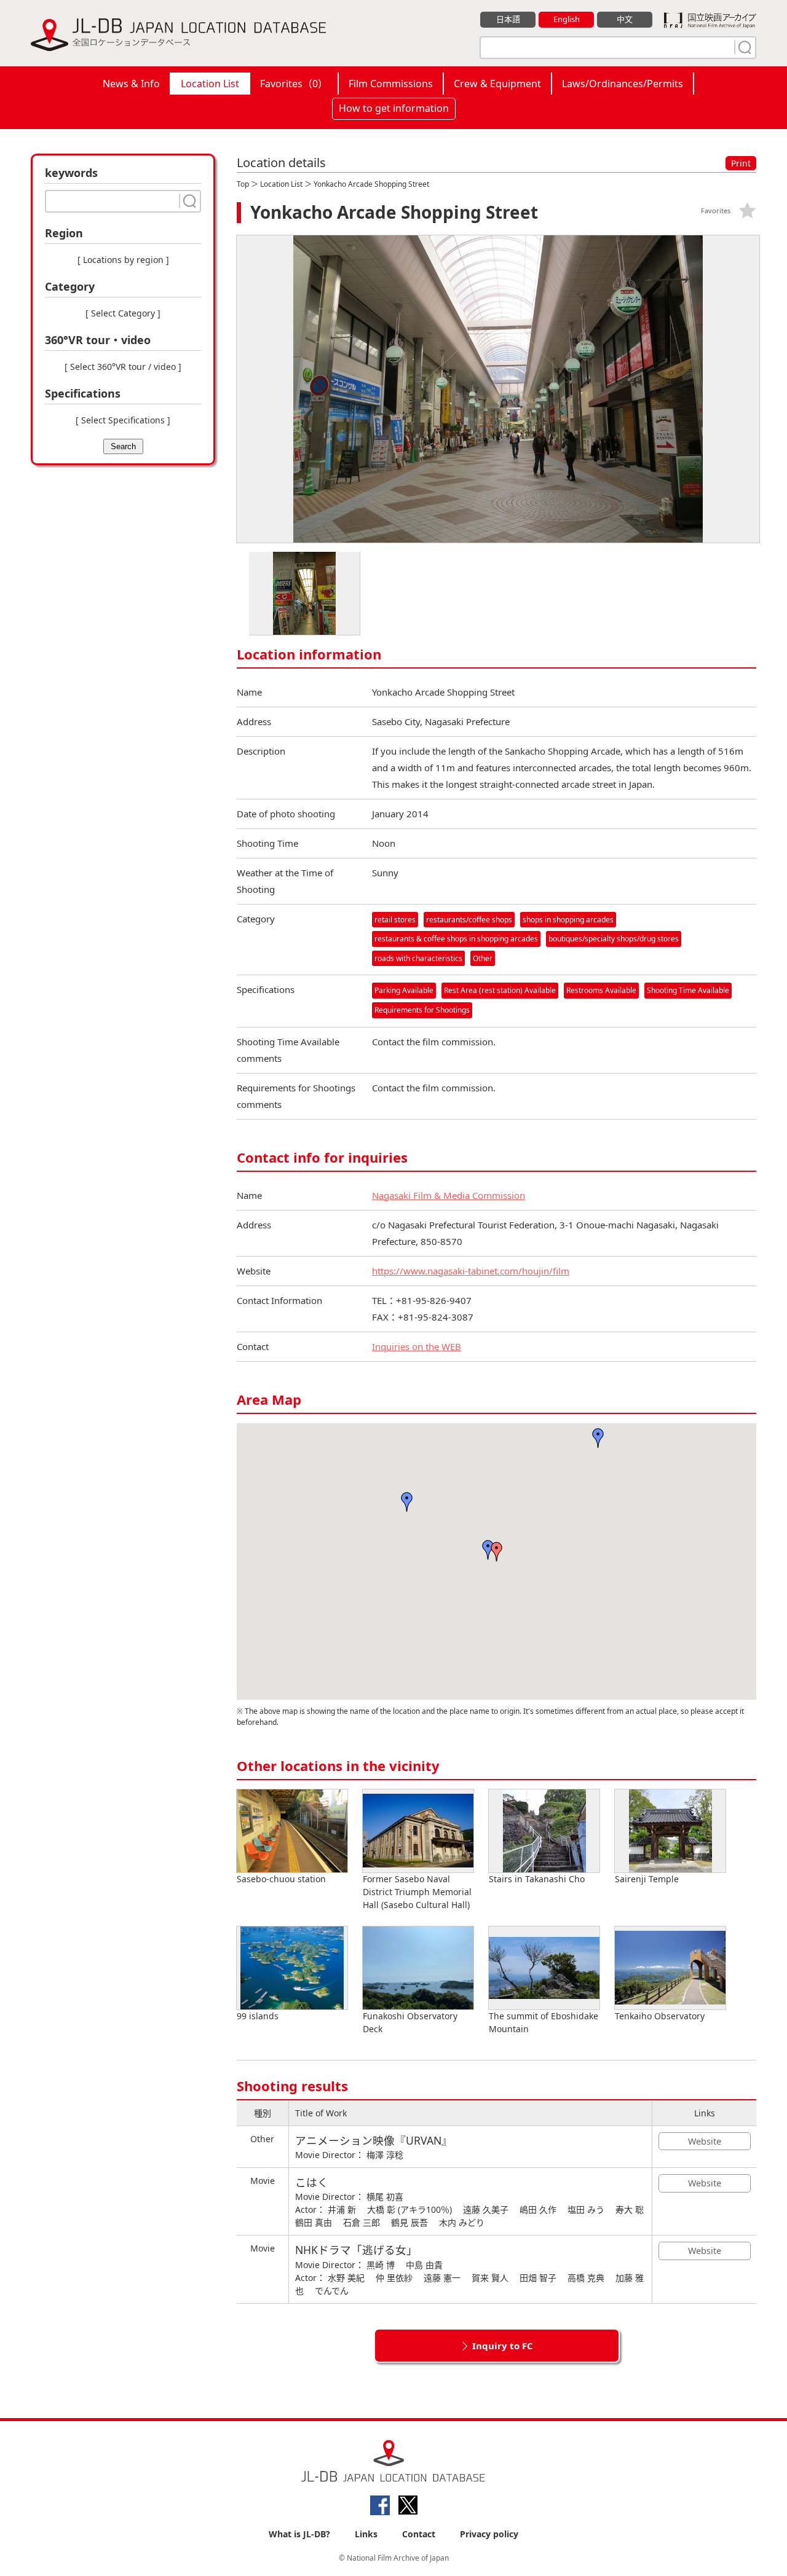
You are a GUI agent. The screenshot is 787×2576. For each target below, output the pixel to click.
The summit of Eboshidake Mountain (544, 2022)
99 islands (258, 2016)
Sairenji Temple (647, 1879)
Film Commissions (391, 84)
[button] (497, 1552)
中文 (625, 19)
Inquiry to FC (503, 2346)
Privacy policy (489, 2534)
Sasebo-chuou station (281, 1879)
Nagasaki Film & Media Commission (449, 1195)
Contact (419, 2534)
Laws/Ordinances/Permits (623, 84)
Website (705, 2141)
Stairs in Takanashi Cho (537, 1879)
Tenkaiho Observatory (660, 2016)
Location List (210, 84)
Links (366, 2534)
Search (123, 446)
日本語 (508, 19)
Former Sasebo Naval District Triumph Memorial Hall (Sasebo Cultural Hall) (417, 1892)
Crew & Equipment (497, 84)
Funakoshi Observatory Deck (410, 2022)
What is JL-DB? (299, 2534)
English (567, 19)
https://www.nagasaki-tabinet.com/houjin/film (471, 1271)
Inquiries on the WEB (417, 1346)
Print (741, 163)
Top (243, 184)
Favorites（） (294, 84)
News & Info (131, 84)
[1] (743, 47)
